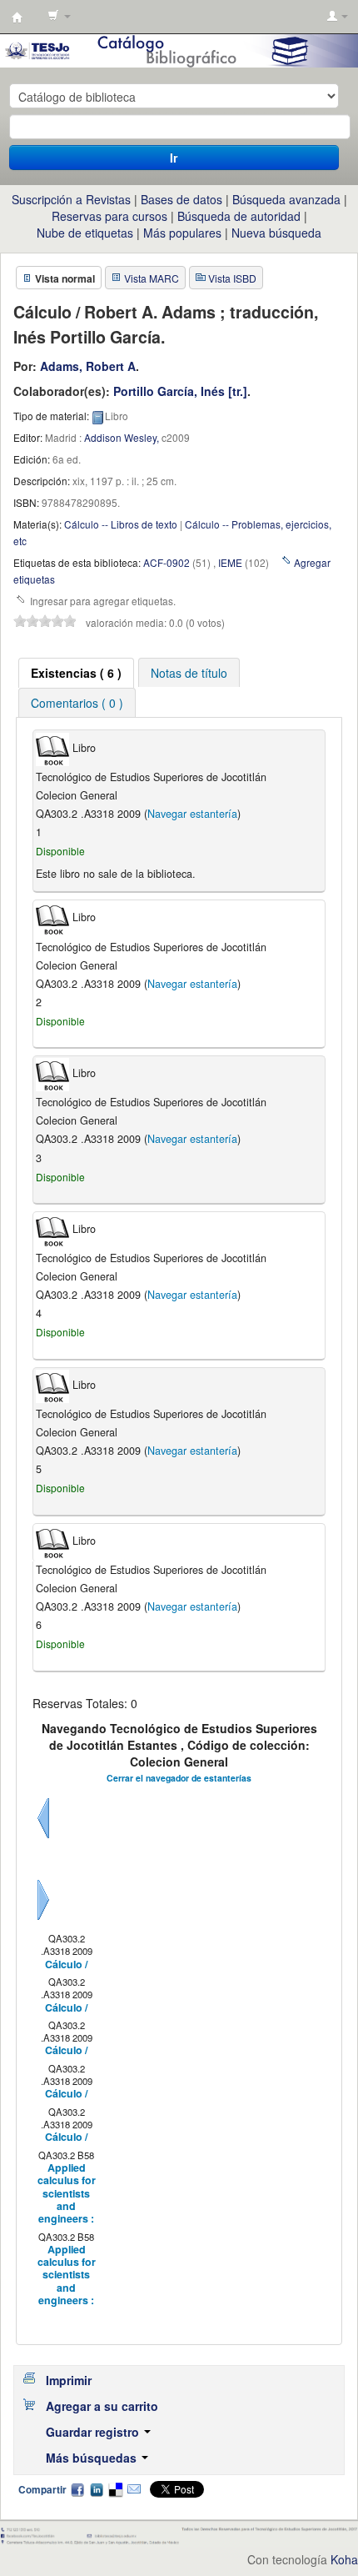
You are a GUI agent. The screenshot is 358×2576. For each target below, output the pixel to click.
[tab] (76, 673)
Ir (174, 158)
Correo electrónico (134, 2489)
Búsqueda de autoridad (239, 216)
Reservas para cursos (109, 216)
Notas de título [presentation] (189, 673)
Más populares (182, 233)
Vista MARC (152, 278)
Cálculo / (66, 1965)
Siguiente (43, 1920)
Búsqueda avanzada (286, 199)
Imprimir (69, 2380)
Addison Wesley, (122, 437)
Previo (43, 1838)
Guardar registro (94, 2432)
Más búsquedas (93, 2458)
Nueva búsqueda (276, 233)
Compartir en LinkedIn (97, 2489)
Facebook (77, 2489)
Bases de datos (181, 199)
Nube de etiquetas (85, 233)
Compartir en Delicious (115, 2489)
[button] (59, 17)
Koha (344, 2559)
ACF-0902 (167, 562)
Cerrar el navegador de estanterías (179, 1778)
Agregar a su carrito (102, 2406)
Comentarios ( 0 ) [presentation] (77, 703)
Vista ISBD (232, 278)
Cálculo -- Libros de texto (121, 524)
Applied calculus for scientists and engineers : (66, 2194)
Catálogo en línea (17, 18)
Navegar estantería (192, 814)
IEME (230, 562)
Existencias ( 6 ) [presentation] (76, 673)
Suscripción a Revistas (71, 199)
